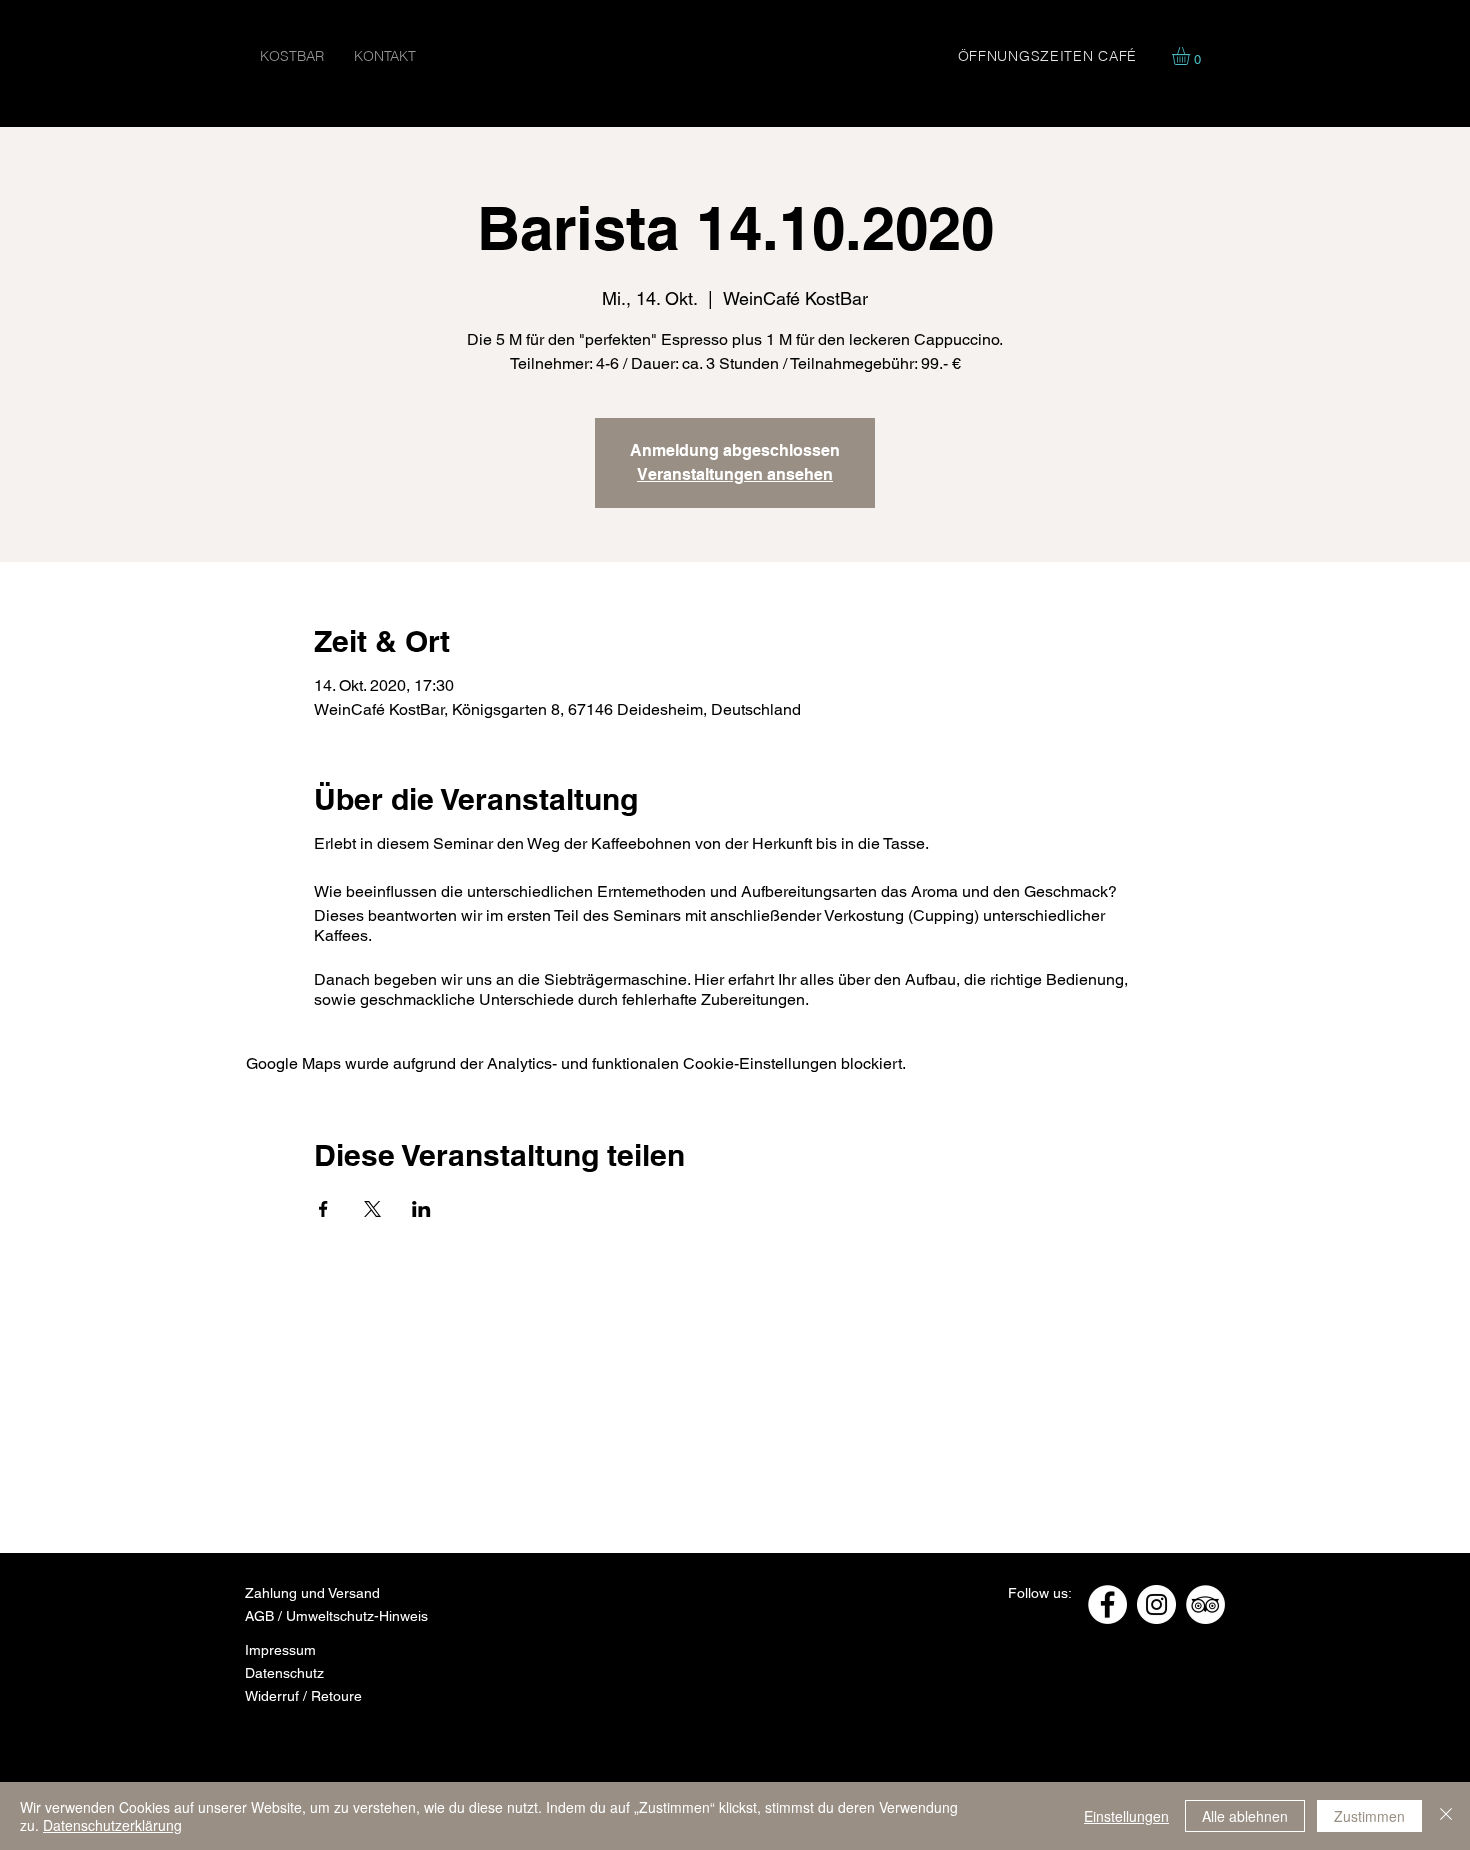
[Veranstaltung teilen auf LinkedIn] (421, 1209)
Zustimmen (1369, 1816)
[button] (1191, 56)
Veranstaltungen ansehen (735, 474)
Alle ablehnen (1245, 1816)
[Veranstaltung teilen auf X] (372, 1209)
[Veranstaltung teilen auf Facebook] (323, 1209)
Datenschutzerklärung (112, 1825)
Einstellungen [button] (1126, 1816)
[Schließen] (1446, 1816)
